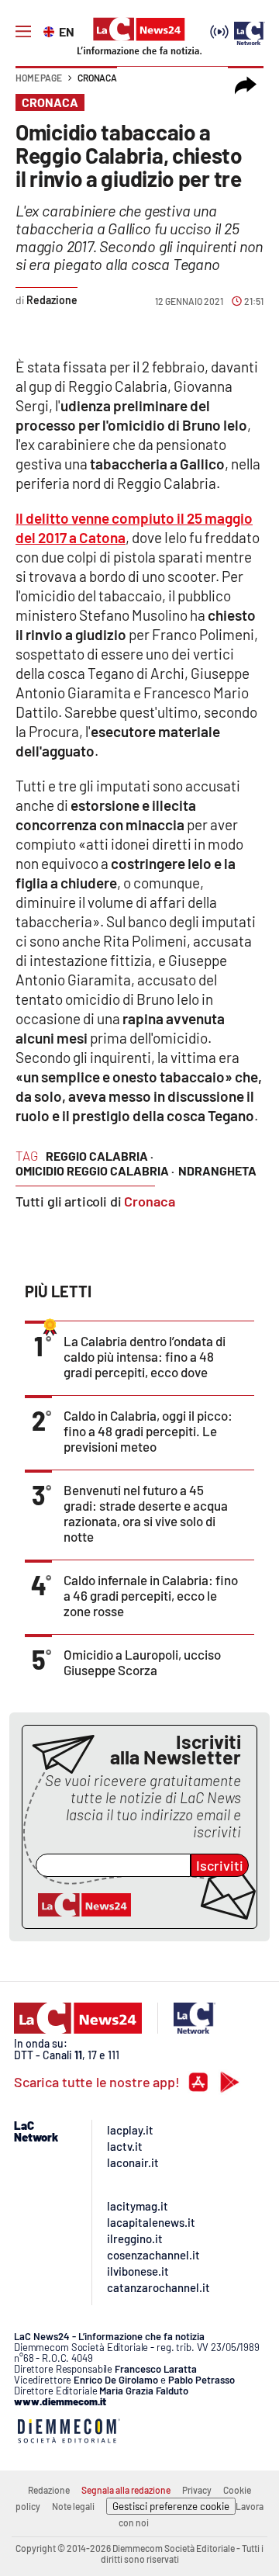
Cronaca (97, 78)
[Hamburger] (23, 32)
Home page (39, 78)
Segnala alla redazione (126, 2490)
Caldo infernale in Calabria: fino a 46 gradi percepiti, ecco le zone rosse (151, 1595)
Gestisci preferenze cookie (171, 2506)
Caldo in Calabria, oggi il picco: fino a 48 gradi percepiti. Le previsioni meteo (148, 1431)
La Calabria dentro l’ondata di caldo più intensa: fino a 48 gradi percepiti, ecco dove (145, 1356)
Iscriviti (220, 1865)
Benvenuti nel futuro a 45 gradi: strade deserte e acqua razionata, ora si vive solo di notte (146, 1513)
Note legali (73, 2506)
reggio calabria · (100, 1156)
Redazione (49, 2490)
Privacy (197, 2490)
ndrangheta (217, 1170)
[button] (246, 85)
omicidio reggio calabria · (95, 1170)
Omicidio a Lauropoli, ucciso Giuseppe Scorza (142, 1662)
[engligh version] (51, 30)
